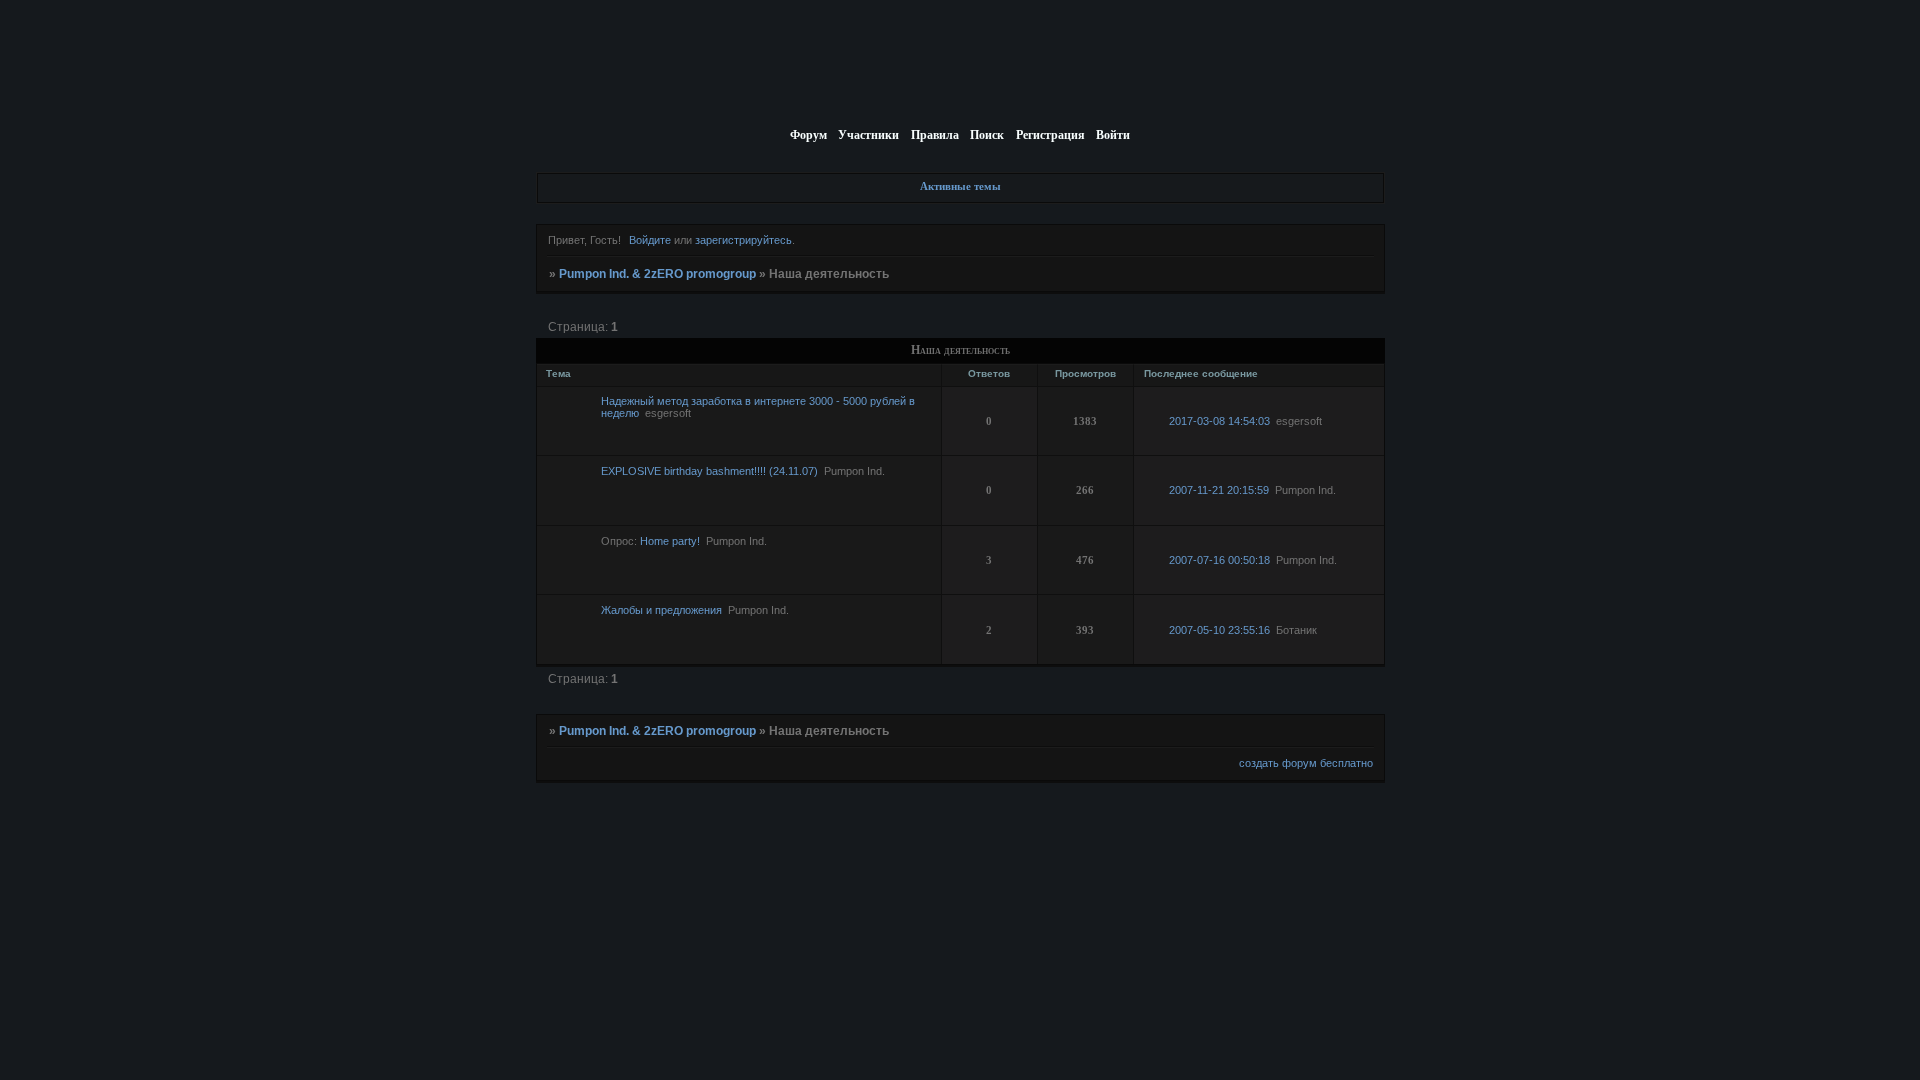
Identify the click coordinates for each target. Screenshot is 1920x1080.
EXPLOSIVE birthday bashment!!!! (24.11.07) (709, 471)
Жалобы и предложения (661, 610)
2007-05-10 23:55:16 (1219, 630)
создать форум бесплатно (1306, 763)
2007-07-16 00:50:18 (1219, 560)
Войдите (650, 240)
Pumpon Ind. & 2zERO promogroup (657, 274)
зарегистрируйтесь (743, 240)
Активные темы (960, 186)
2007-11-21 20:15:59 (1219, 490)
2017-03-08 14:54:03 (1219, 421)
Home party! (670, 541)
